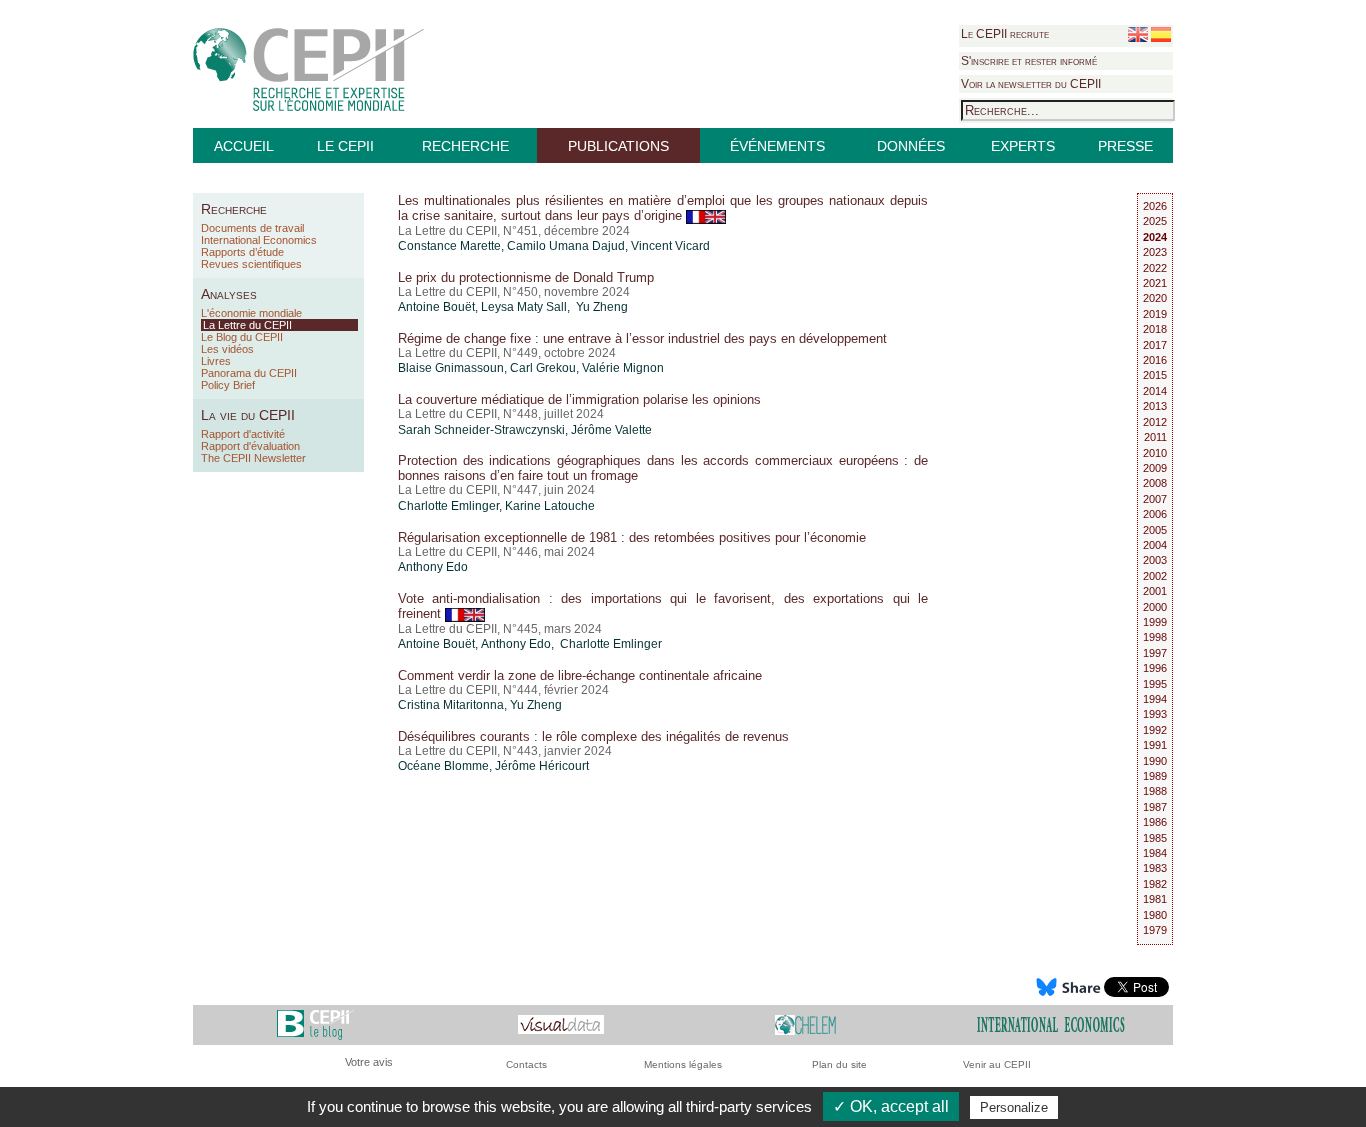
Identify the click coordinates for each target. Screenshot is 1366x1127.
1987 (1155, 807)
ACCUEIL (244, 146)
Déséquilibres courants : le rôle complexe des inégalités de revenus (593, 736)
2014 (1155, 391)
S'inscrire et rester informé (1029, 61)
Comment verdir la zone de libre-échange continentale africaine (580, 675)
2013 (1155, 406)
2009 (1155, 468)
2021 (1155, 283)
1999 (1155, 622)
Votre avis (369, 1062)
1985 (1155, 838)
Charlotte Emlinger (448, 506)
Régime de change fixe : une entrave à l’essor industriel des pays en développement (642, 338)
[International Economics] (1051, 1023)
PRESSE (1125, 146)
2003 (1155, 560)
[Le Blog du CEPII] (315, 1023)
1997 (1155, 653)
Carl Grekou (543, 368)
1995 (1155, 684)
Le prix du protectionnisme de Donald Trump (526, 277)
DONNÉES (911, 146)
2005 (1155, 530)
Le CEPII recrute (1005, 34)
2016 (1155, 360)
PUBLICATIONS (618, 146)
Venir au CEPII (997, 1064)
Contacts (526, 1064)
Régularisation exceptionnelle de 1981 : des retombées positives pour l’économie (632, 537)
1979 (1155, 930)
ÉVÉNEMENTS (777, 146)
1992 (1155, 730)
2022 (1155, 268)
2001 (1155, 591)
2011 (1155, 437)
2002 (1155, 576)
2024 (1155, 237)
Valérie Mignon (623, 368)
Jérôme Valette (611, 430)
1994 (1155, 699)
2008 (1155, 483)
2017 (1155, 345)
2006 (1155, 514)
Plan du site (839, 1064)
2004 (1155, 545)
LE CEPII (345, 146)
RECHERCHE (465, 146)
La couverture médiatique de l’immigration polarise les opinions (579, 399)
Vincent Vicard (670, 246)
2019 (1155, 314)
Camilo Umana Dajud (566, 246)
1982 (1155, 884)
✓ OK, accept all (891, 1106)
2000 (1155, 607)
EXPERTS (1023, 146)
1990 (1155, 761)
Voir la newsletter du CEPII (1031, 84)
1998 (1155, 637)
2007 (1155, 499)
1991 (1155, 745)
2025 (1155, 221)
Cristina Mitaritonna (451, 705)
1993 (1155, 714)
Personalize (1014, 1107)
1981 (1155, 899)
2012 (1155, 422)
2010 (1155, 453)
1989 (1155, 776)
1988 (1155, 791)
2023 (1155, 252)
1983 (1155, 868)
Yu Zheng (536, 705)
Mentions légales (683, 1064)
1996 (1155, 668)
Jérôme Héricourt (542, 766)
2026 (1155, 206)
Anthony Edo (433, 567)
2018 (1155, 329)
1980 (1155, 915)
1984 (1155, 853)
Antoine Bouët (436, 307)
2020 (1155, 298)
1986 (1155, 822)
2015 (1155, 375)
